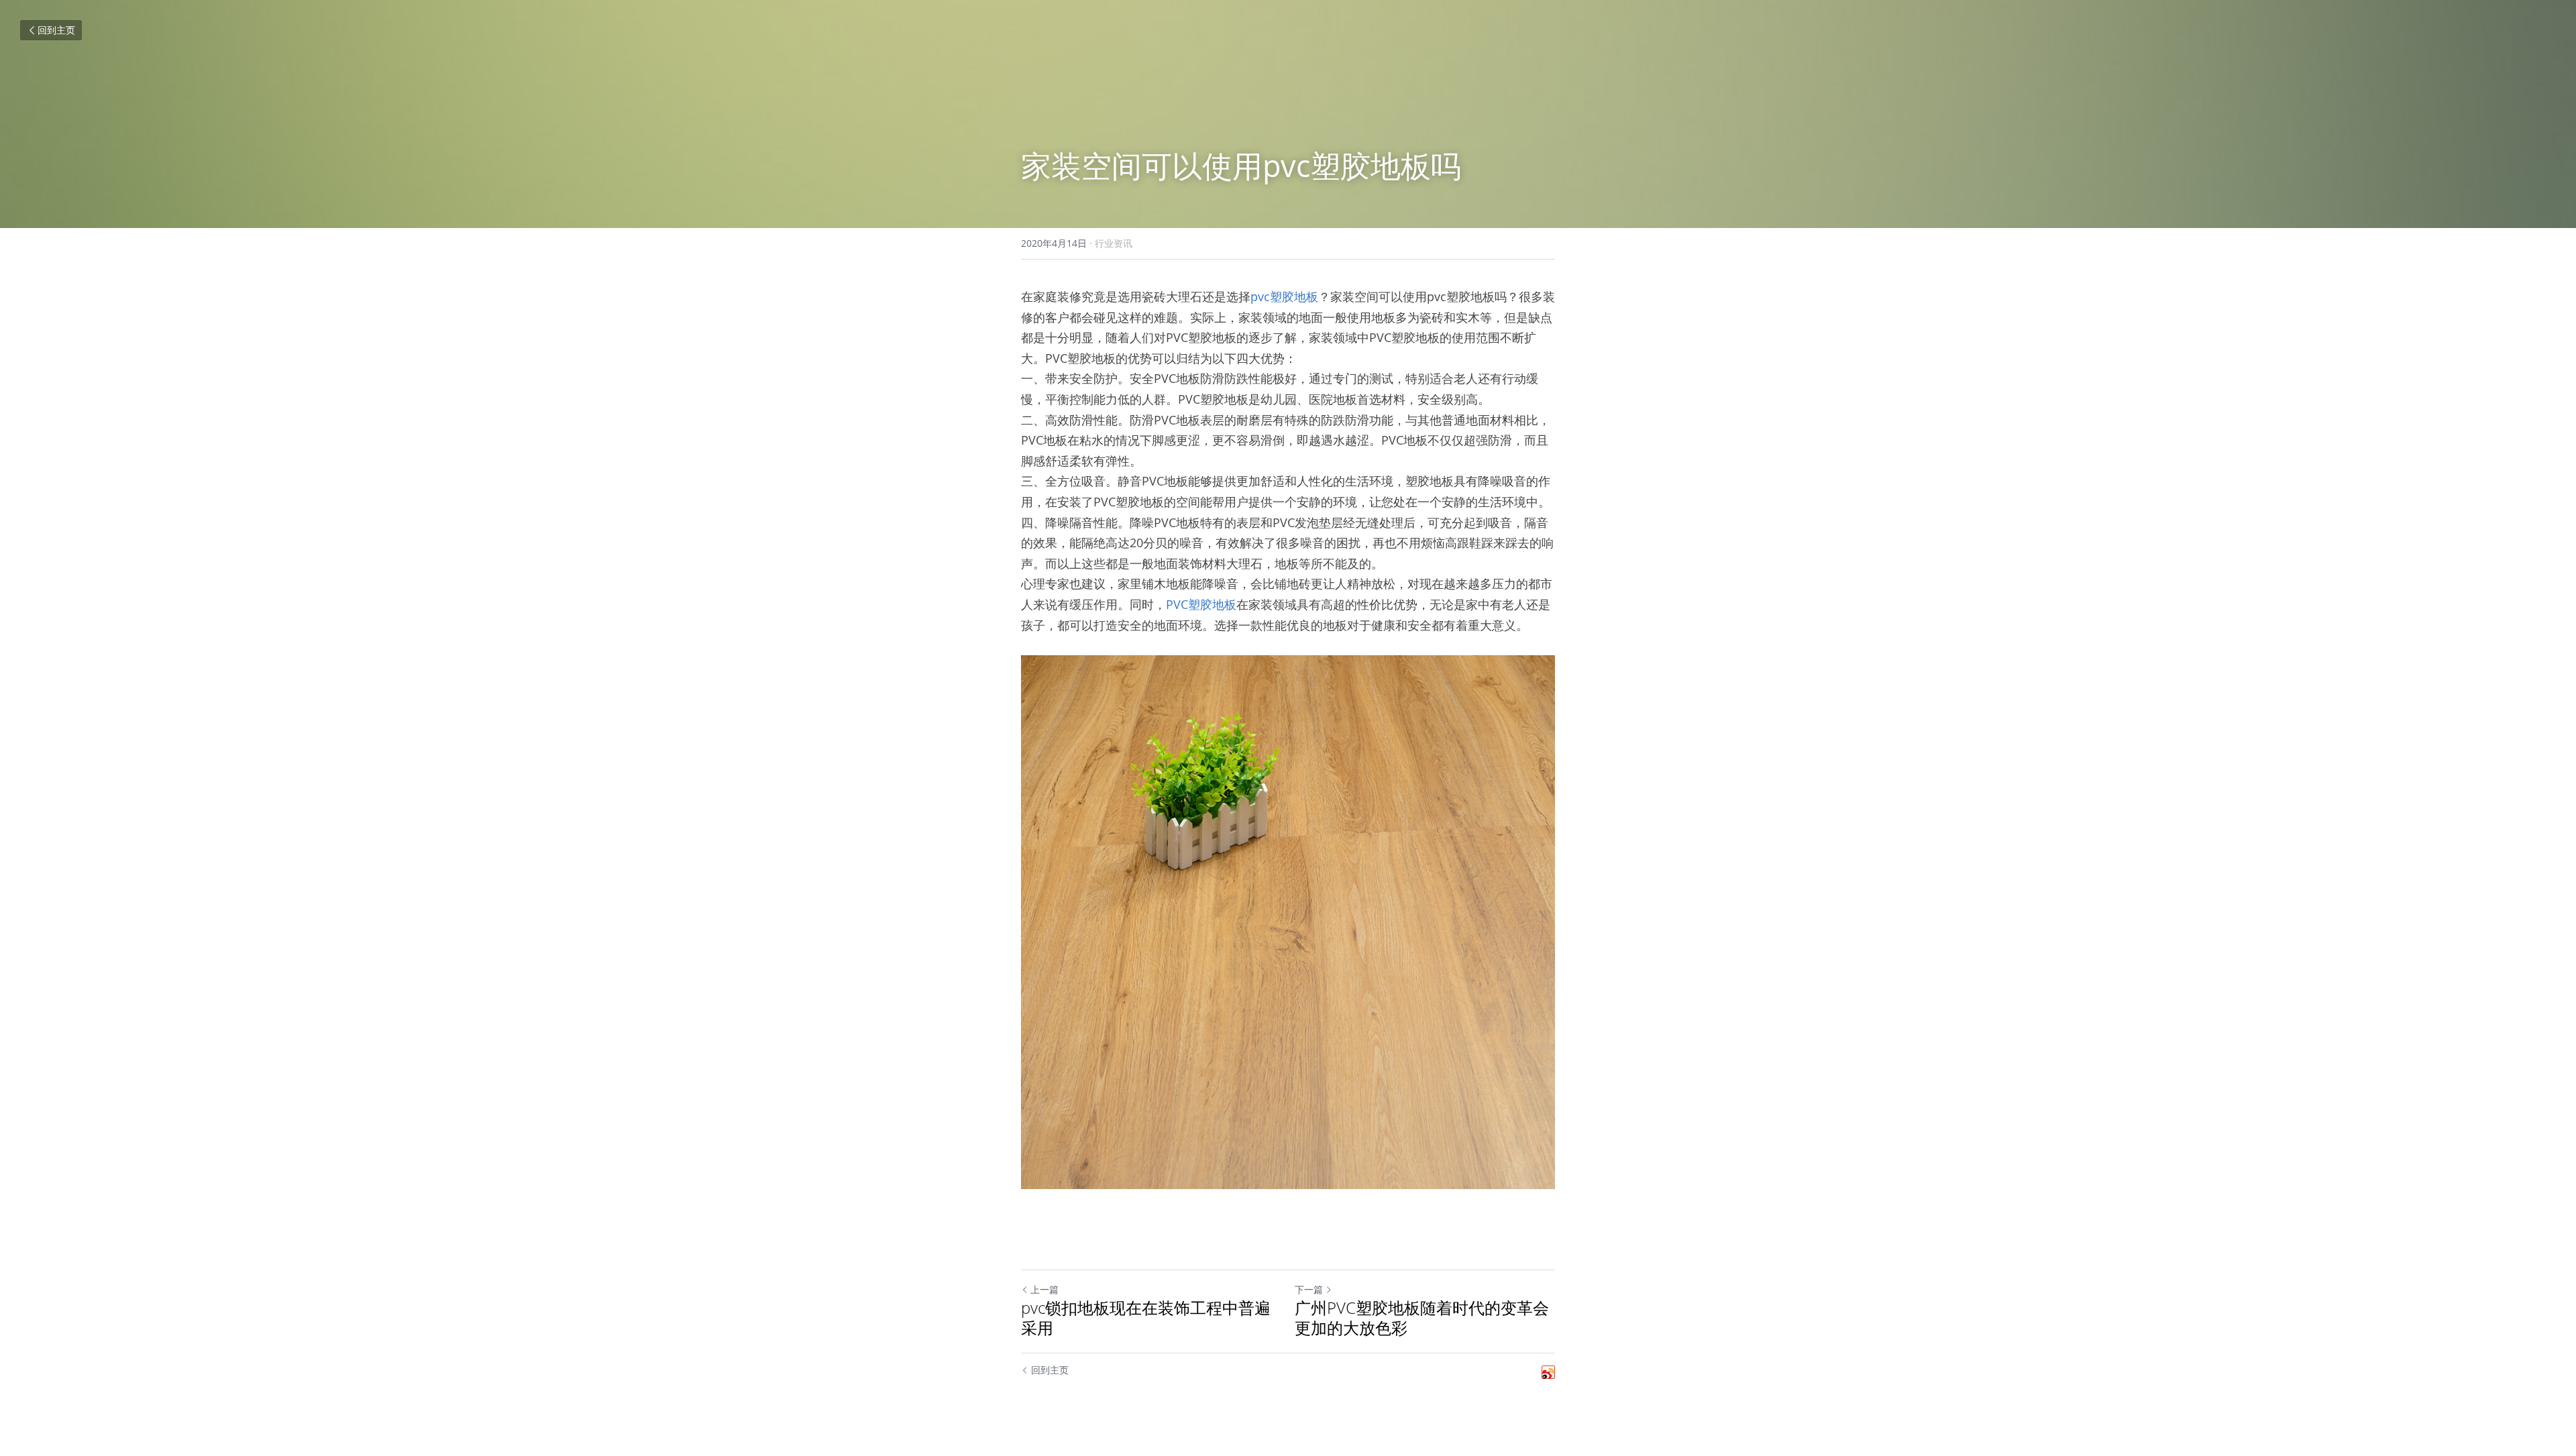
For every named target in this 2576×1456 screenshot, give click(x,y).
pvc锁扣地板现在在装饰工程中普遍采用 (1146, 1318)
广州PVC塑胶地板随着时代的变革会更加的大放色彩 (1422, 1318)
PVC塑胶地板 (1201, 604)
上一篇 (1044, 1289)
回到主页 (56, 30)
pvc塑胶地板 (1284, 296)
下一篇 (1309, 1289)
